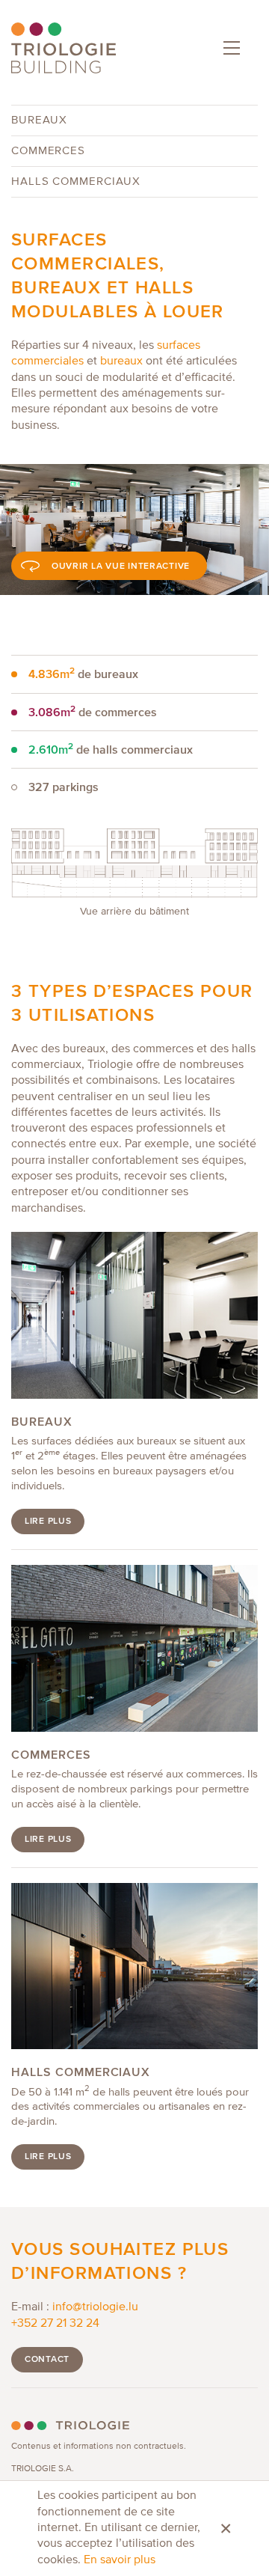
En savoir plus (120, 2560)
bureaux (121, 361)
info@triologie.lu (95, 2307)
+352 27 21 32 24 (55, 2324)
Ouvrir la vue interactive (121, 566)
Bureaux (39, 120)
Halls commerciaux (76, 181)
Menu (232, 48)
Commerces (48, 151)
